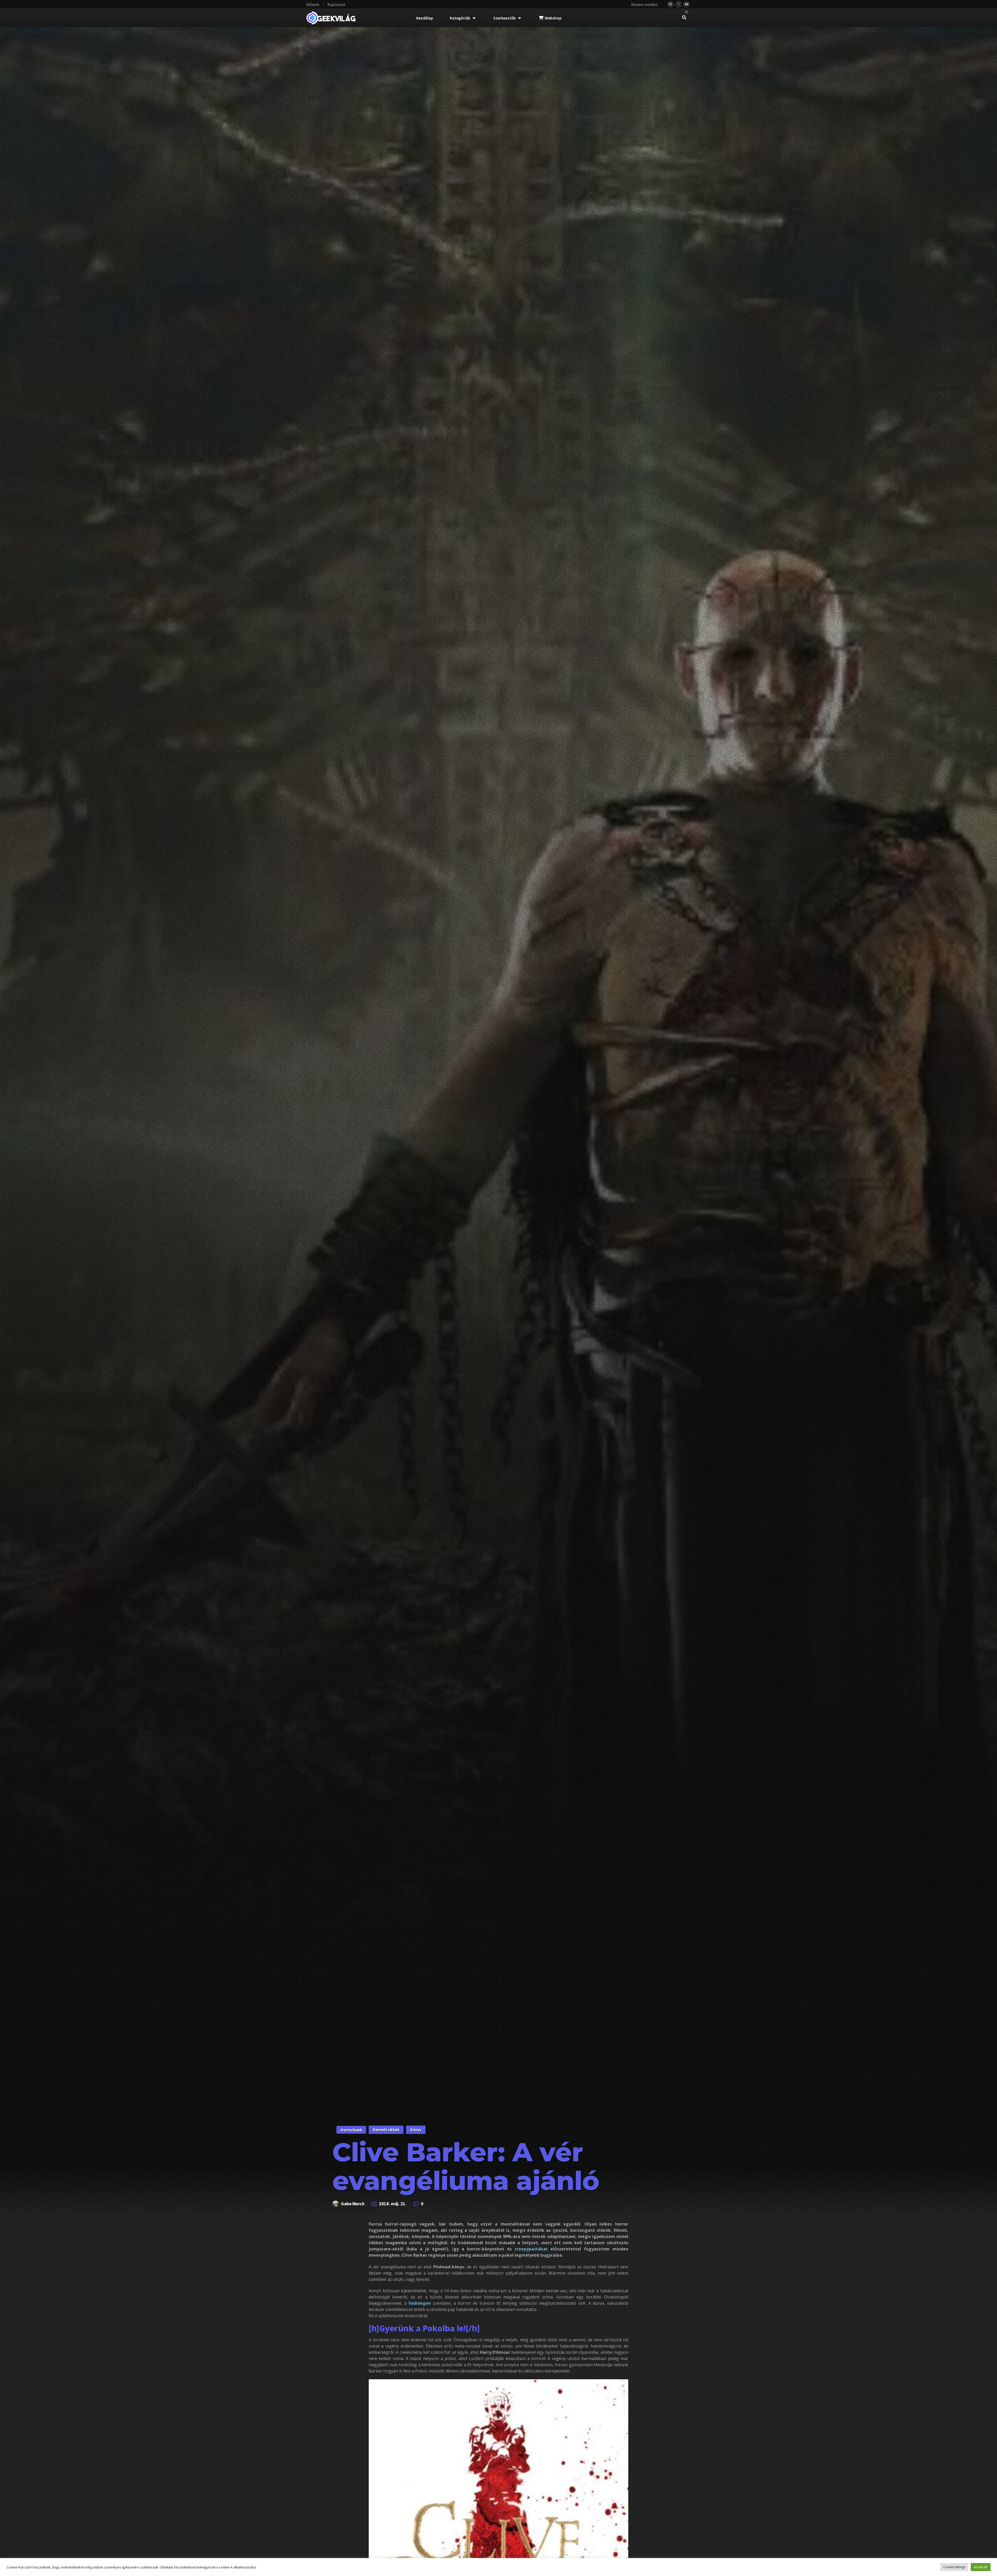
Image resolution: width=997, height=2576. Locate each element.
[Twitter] (679, 5)
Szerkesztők (504, 18)
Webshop (553, 18)
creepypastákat (531, 2249)
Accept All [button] (981, 2567)
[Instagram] (687, 12)
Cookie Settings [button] (954, 2567)
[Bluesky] (671, 5)
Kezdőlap (425, 18)
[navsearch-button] (684, 18)
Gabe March (353, 2204)
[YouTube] (687, 5)
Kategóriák (460, 18)
